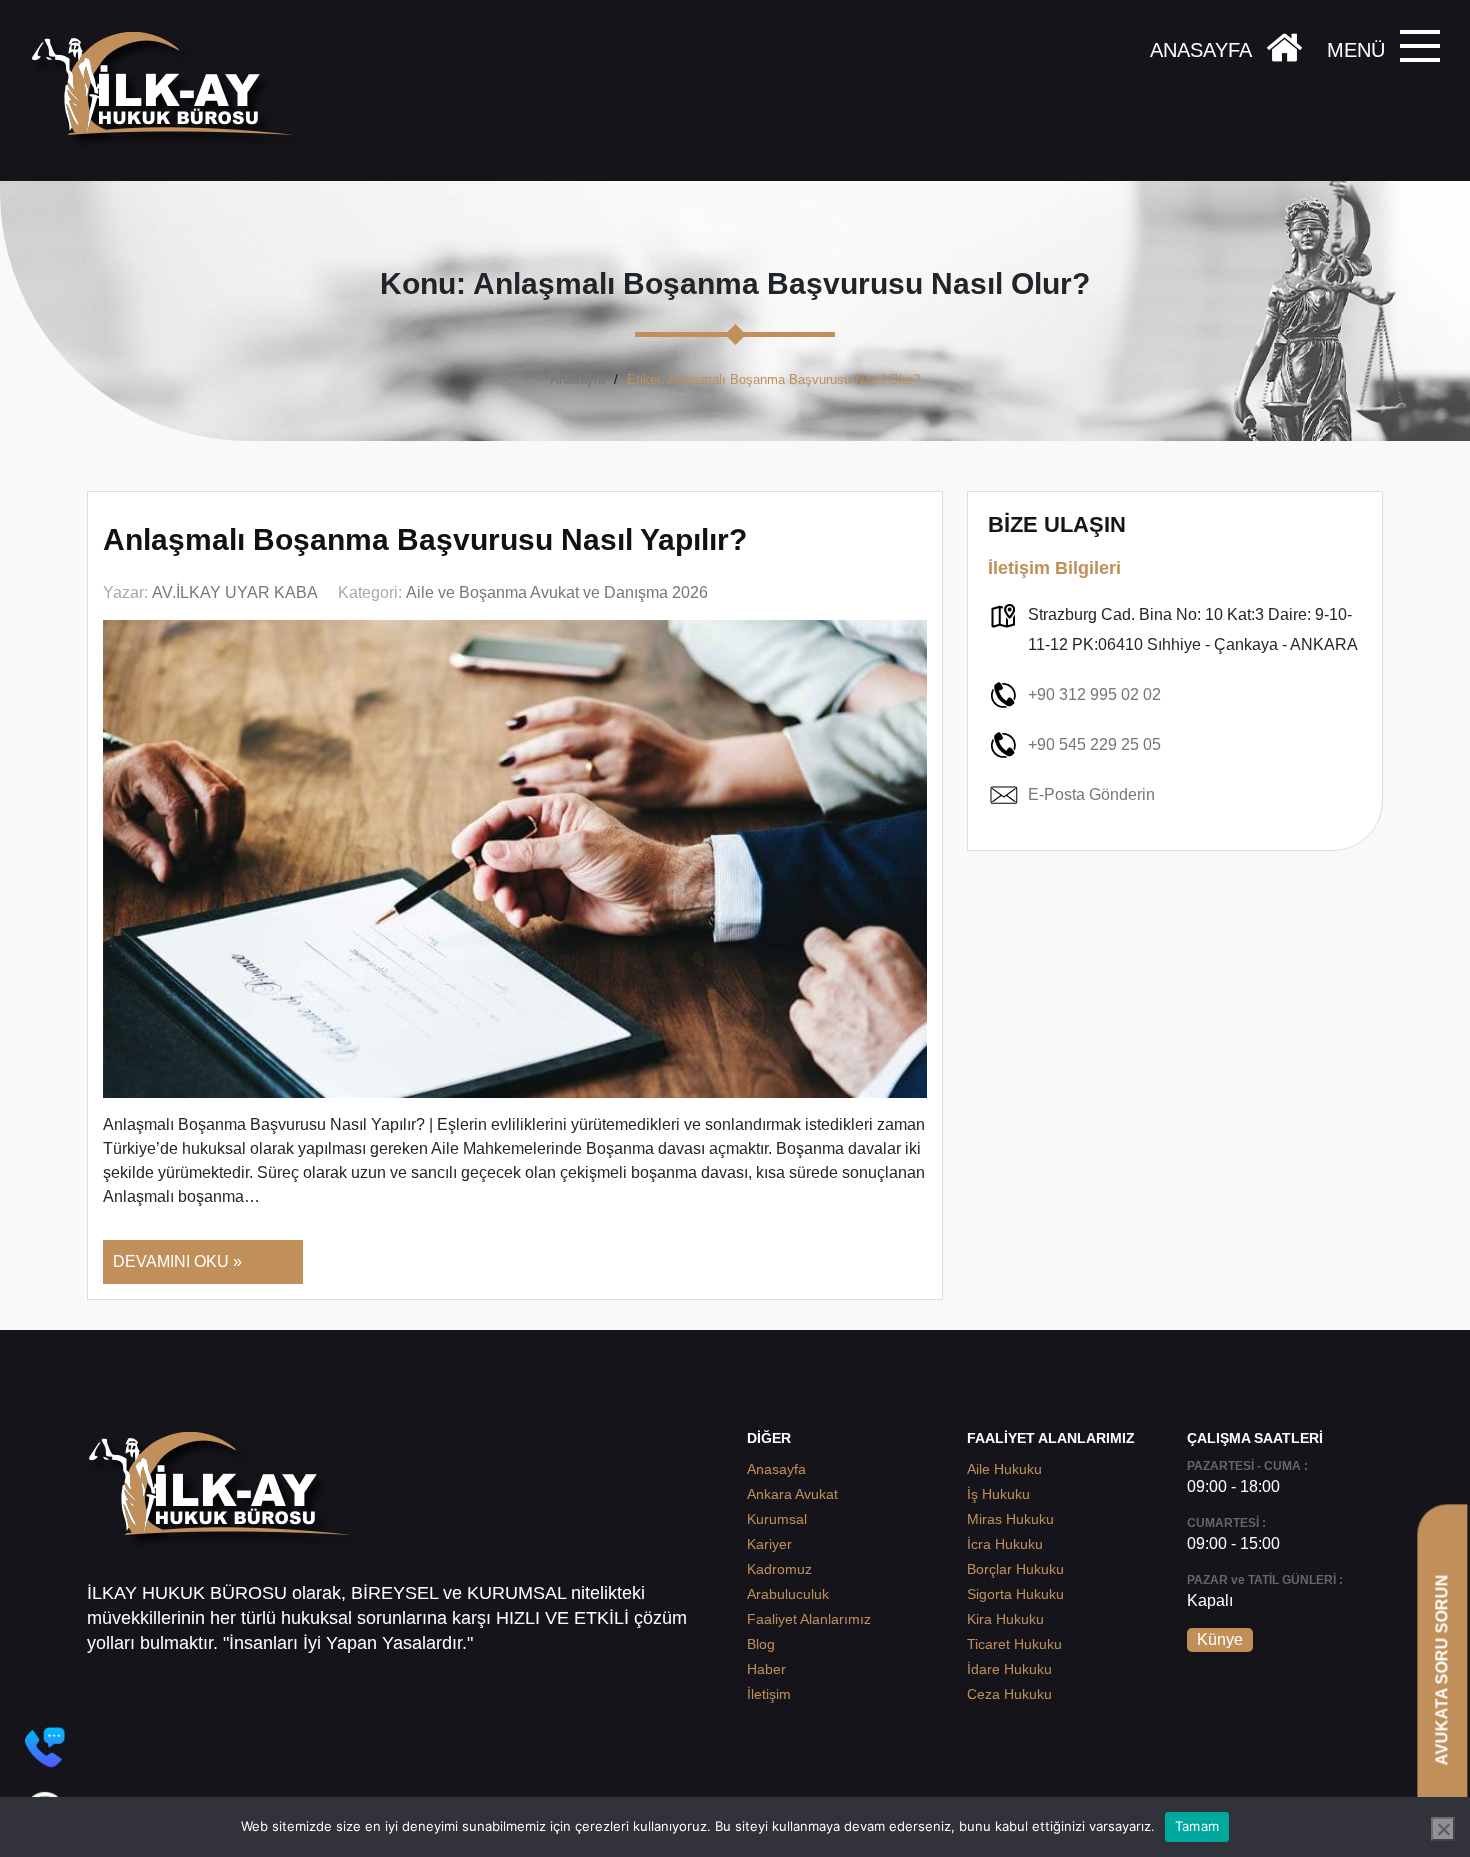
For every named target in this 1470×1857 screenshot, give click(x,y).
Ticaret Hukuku (1014, 1644)
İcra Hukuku (1005, 1544)
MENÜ (1356, 50)
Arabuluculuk (788, 1594)
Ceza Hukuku (1009, 1694)
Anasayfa (577, 379)
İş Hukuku (998, 1494)
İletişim (769, 1694)
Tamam (1197, 1826)
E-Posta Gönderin (1091, 794)
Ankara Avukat (792, 1494)
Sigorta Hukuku (1015, 1594)
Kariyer (769, 1544)
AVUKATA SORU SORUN (1441, 1669)
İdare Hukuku (1009, 1669)
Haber (766, 1669)
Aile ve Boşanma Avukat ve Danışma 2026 (557, 592)
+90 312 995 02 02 (1094, 694)
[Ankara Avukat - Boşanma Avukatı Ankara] (170, 90)
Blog (761, 1644)
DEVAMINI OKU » (177, 1261)
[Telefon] (45, 1747)
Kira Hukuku (1005, 1619)
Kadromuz (779, 1569)
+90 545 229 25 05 (1094, 744)
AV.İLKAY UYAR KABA (235, 592)
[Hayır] (1443, 1829)
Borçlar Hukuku (1015, 1569)
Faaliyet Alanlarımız (809, 1619)
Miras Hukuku (1010, 1519)
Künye (1220, 1639)
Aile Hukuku (1004, 1469)
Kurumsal (777, 1519)
